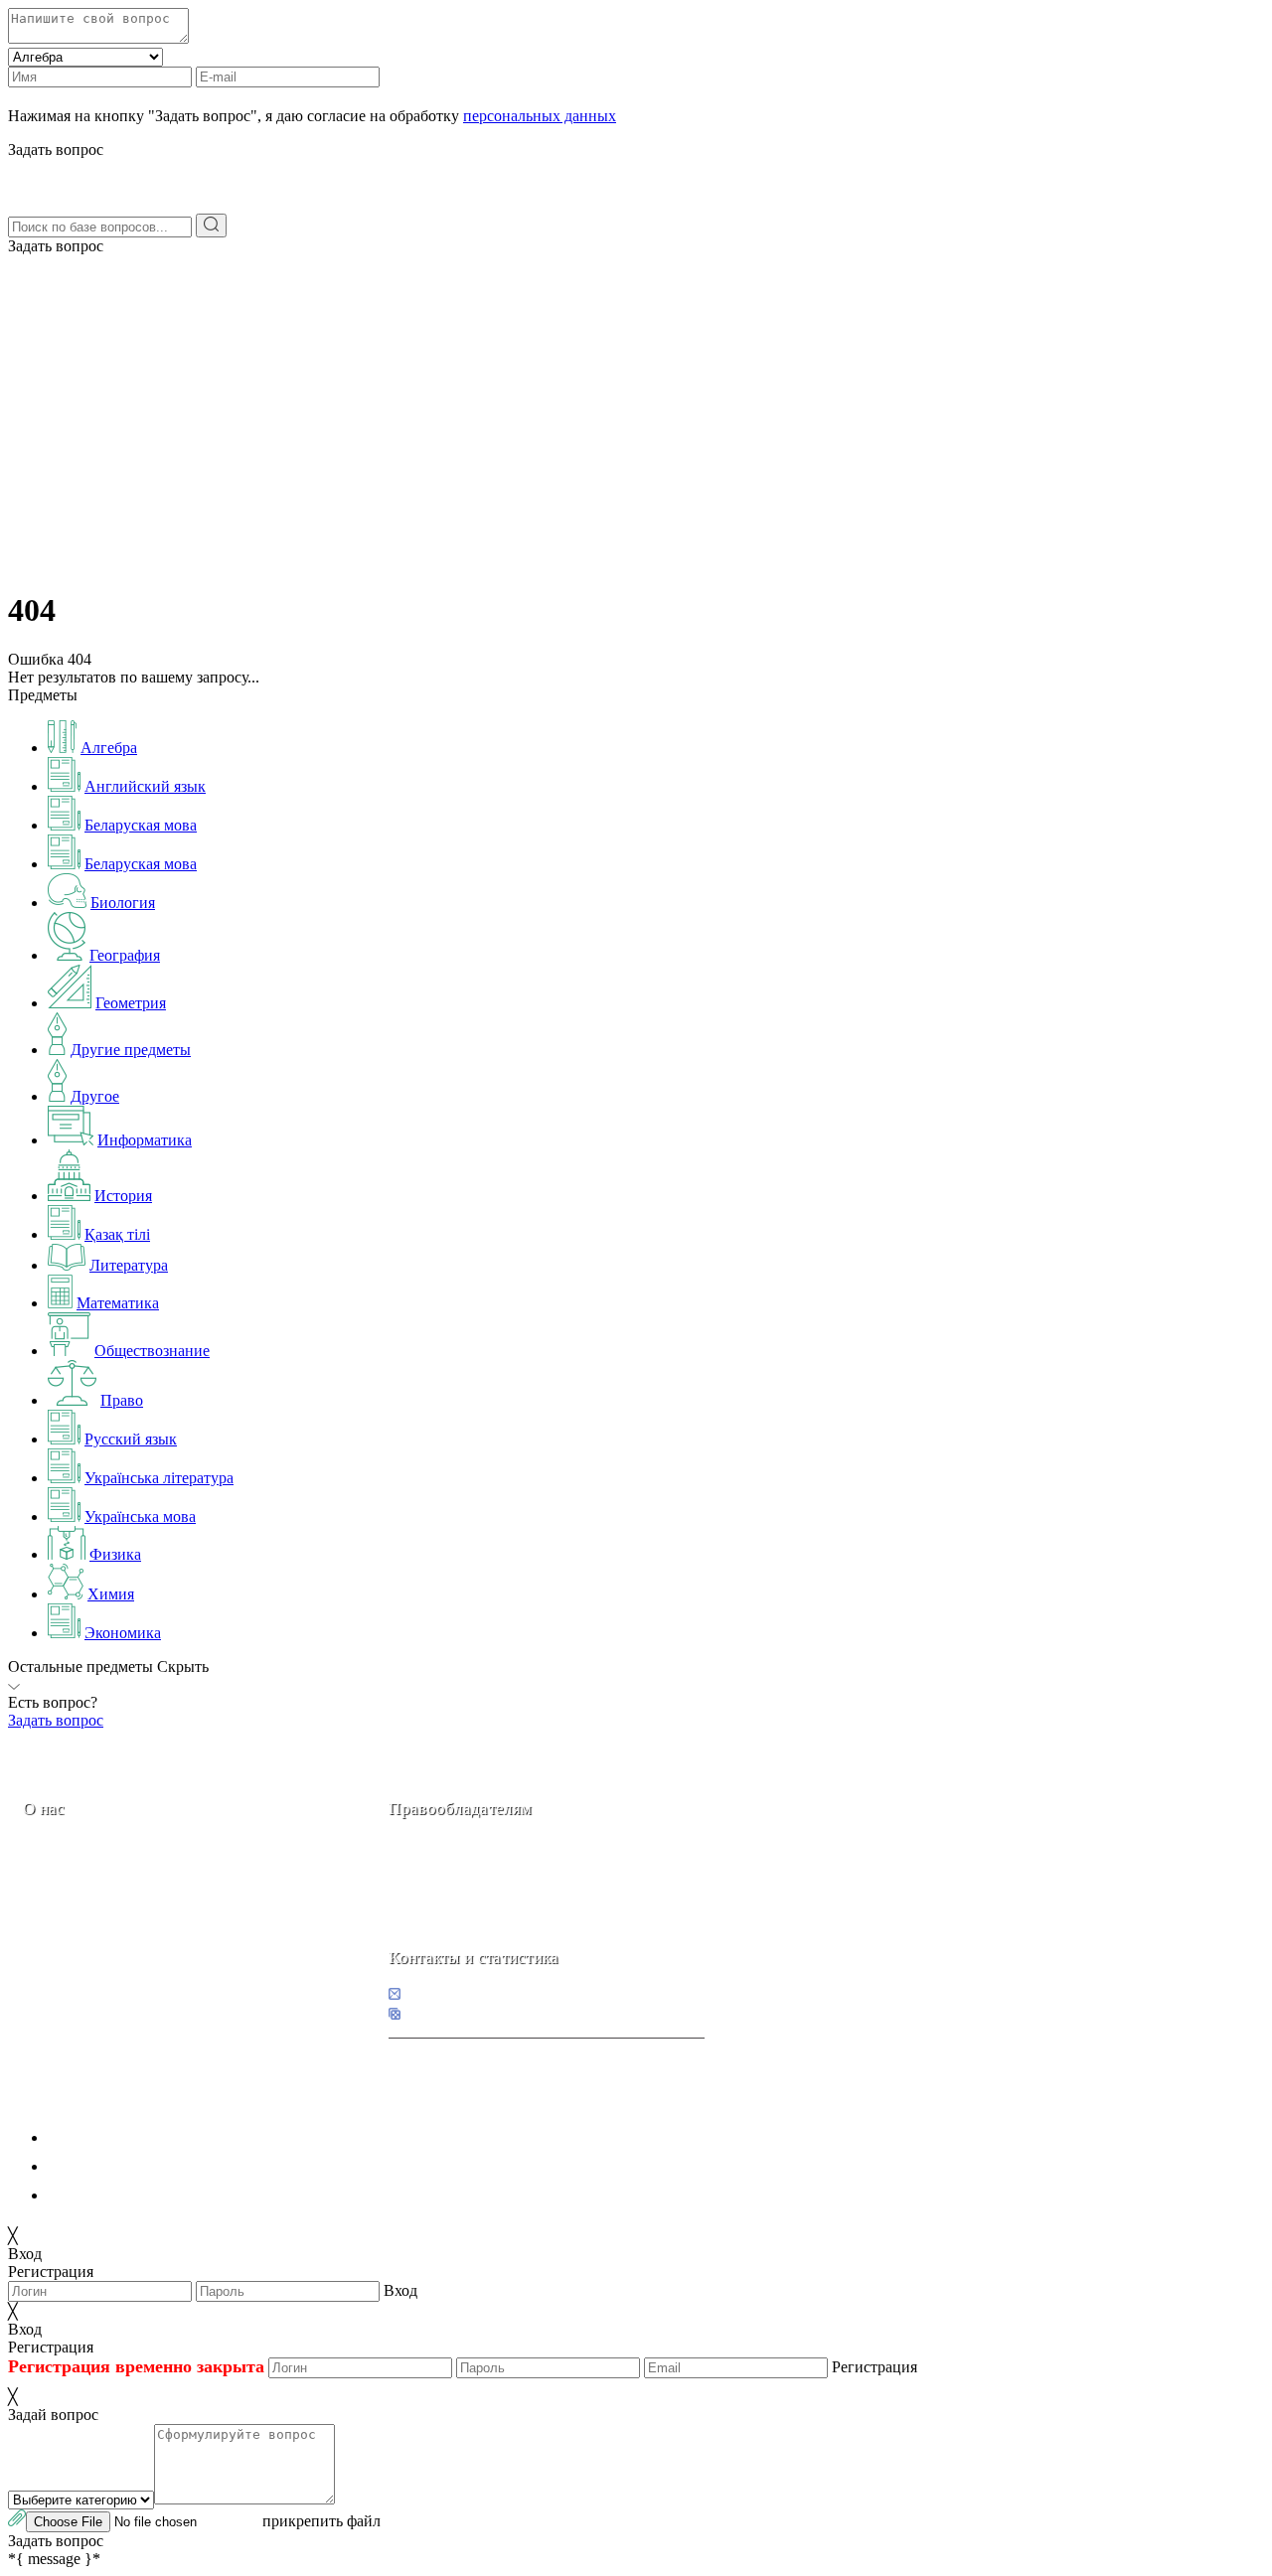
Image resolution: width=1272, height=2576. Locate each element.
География (125, 955)
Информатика (145, 1140)
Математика (118, 1303)
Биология (123, 903)
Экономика (123, 1633)
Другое (95, 1096)
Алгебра (109, 748)
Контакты (90, 1949)
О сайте (148, 1949)
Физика (115, 1554)
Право (122, 1400)
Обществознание (152, 1351)
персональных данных (540, 116)
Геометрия (131, 1003)
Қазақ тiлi (117, 1234)
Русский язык (131, 1439)
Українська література (159, 1478)
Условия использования (128, 2195)
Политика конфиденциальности (157, 2137)
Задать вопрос (56, 246)
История (123, 1196)
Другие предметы (131, 1050)
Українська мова (140, 1516)
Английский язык (145, 786)
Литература (129, 1265)
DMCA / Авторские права (136, 2166)
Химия (111, 1594)
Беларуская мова (141, 825)
